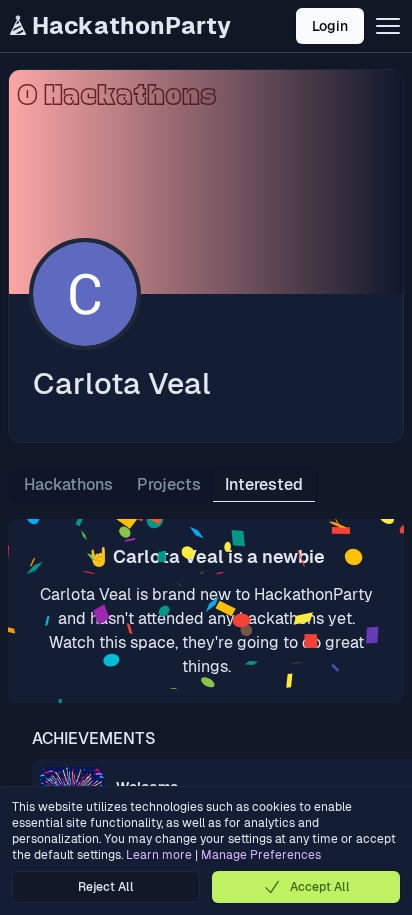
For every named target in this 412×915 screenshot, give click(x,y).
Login (330, 26)
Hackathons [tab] (68, 484)
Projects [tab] (169, 484)
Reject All (106, 887)
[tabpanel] (206, 611)
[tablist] (163, 485)
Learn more (159, 855)
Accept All (320, 887)
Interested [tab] (264, 484)
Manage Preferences (261, 855)
